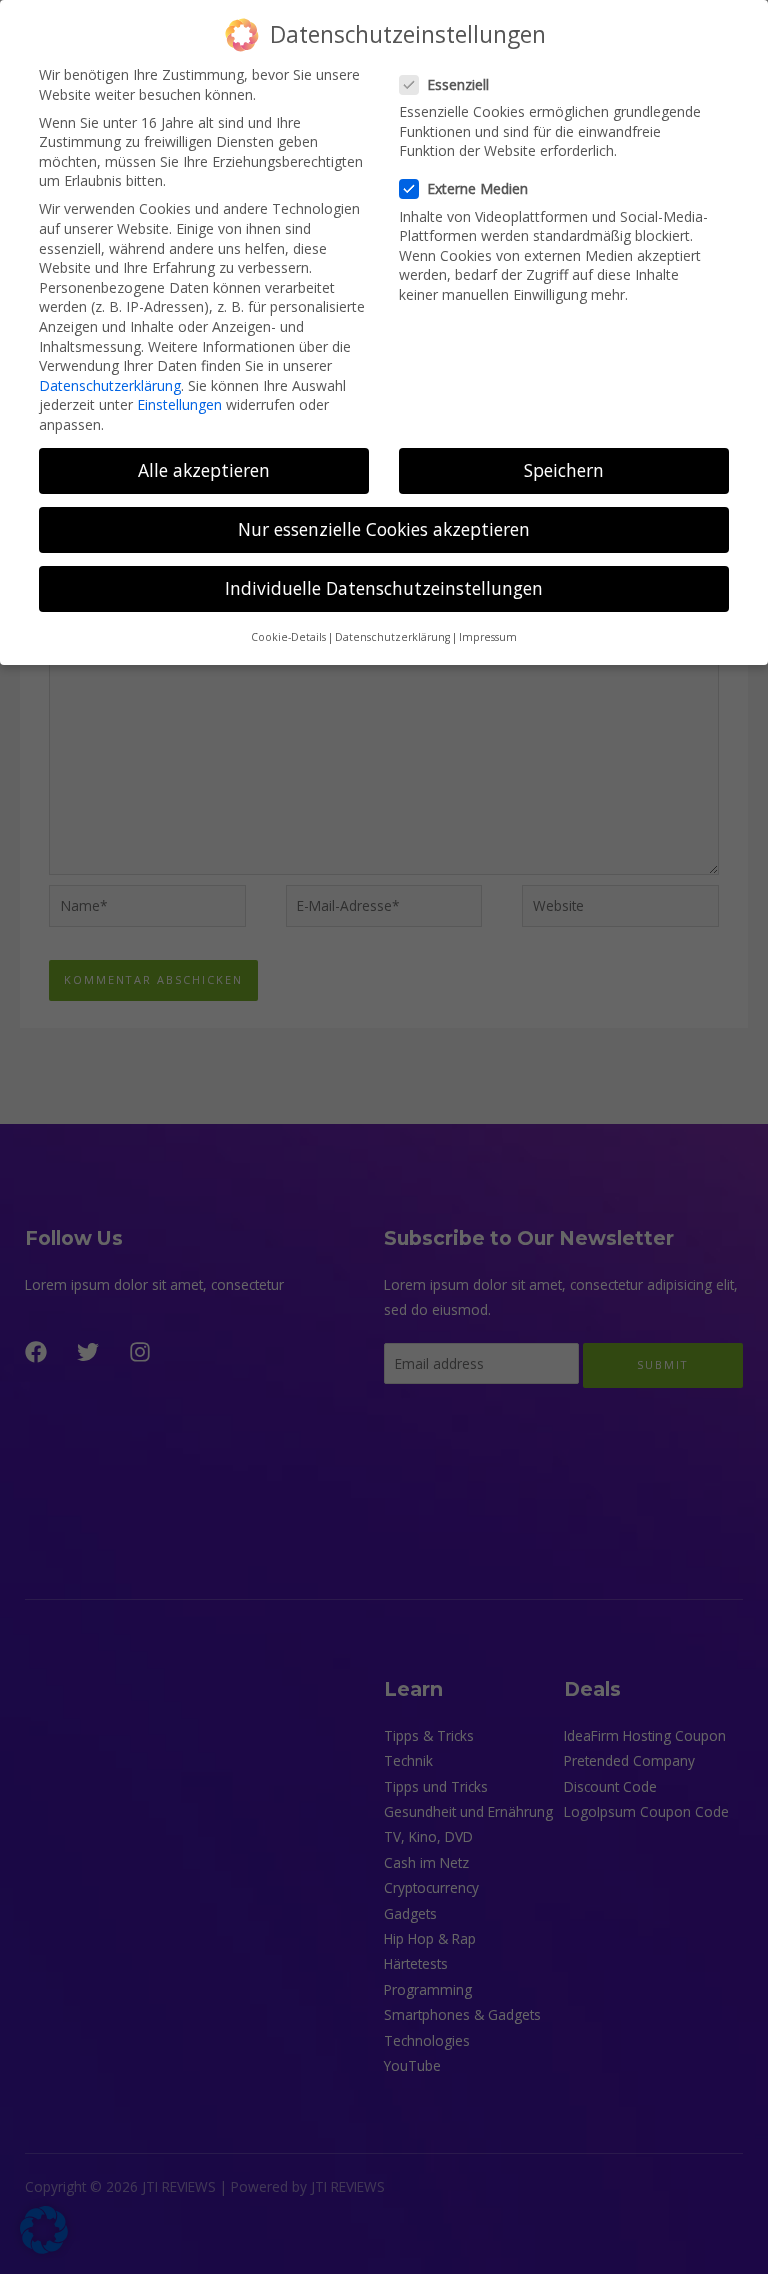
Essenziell (458, 84)
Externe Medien (477, 188)
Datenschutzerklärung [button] (392, 637)
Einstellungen (179, 404)
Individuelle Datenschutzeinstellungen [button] (384, 588)
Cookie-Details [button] (288, 637)
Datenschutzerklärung (110, 385)
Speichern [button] (564, 470)
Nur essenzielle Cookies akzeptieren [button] (384, 529)
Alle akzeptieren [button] (204, 470)
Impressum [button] (488, 637)
